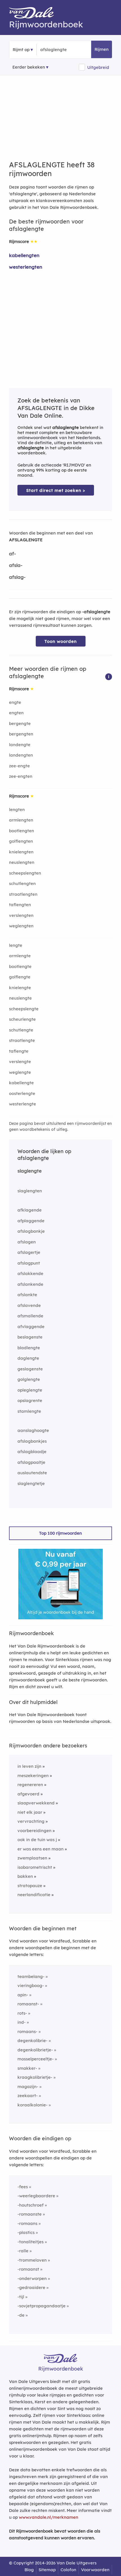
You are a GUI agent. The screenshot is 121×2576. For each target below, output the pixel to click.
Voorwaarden (95, 2570)
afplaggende (31, 1221)
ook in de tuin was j (37, 1840)
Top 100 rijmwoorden (60, 1533)
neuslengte (20, 998)
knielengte (20, 988)
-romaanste (30, 2214)
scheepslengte (24, 1009)
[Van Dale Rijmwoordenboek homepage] (34, 14)
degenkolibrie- (33, 2041)
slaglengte (30, 1171)
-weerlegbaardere (36, 2196)
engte (15, 702)
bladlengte (29, 1348)
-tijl (21, 2297)
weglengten (21, 926)
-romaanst (28, 2269)
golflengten (21, 841)
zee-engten (21, 776)
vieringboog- (31, 1985)
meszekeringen (33, 1776)
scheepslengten (25, 873)
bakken (25, 1876)
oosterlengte (22, 1093)
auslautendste (32, 1473)
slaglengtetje (31, 1483)
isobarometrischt (35, 1867)
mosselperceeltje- (36, 2059)
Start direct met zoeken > (56, 490)
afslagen (27, 1242)
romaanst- (28, 2004)
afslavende (29, 1305)
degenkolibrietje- (35, 2050)
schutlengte (21, 1030)
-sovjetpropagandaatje (42, 2306)
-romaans (27, 2223)
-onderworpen (32, 2278)
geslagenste (30, 1369)
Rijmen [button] (102, 49)
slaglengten (30, 1191)
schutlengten (22, 883)
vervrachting (31, 1821)
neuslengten (22, 862)
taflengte (19, 1051)
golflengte (20, 977)
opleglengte (30, 1390)
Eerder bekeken (29, 67)
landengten (21, 755)
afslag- (17, 577)
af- (13, 554)
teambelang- (31, 1976)
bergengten (21, 734)
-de (21, 2315)
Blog (29, 2570)
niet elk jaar (30, 1812)
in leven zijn (29, 1766)
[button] (109, 676)
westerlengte (23, 1104)
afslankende (30, 1284)
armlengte (20, 956)
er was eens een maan (41, 1849)
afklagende (30, 1210)
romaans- (27, 2031)
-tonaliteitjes (31, 2242)
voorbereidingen (34, 1831)
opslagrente (30, 1400)
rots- (22, 2013)
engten (16, 713)
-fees (23, 2187)
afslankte (27, 1295)
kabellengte (21, 1083)
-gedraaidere (31, 2287)
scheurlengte (22, 1019)
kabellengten (24, 255)
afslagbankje (31, 1231)
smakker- (27, 2068)
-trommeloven (32, 2260)
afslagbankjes (32, 1441)
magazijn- (28, 2087)
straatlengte (22, 1040)
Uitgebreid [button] (98, 67)
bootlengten (22, 831)
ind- (22, 2022)
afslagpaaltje (31, 1462)
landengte (20, 745)
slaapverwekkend (36, 1803)
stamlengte (29, 1411)
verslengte (20, 1062)
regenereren (30, 1785)
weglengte (20, 1072)
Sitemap (47, 2570)
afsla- (16, 565)
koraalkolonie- (33, 2105)
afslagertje (29, 1252)
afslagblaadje (32, 1452)
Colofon (68, 2570)
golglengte (29, 1379)
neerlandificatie (34, 1895)
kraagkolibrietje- (35, 2077)
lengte (16, 945)
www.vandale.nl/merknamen (49, 2517)
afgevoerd (28, 1794)
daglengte (28, 1358)
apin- (23, 1995)
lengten (17, 810)
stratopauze (30, 1886)
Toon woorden (61, 641)
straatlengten (23, 894)
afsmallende (30, 1316)
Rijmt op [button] (21, 50)
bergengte (20, 723)
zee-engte (19, 766)
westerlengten (26, 267)
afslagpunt (29, 1263)
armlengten (21, 820)
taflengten (20, 905)
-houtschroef (31, 2205)
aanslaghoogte (33, 1430)
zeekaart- (28, 2096)
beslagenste (30, 1337)
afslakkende (30, 1273)
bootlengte (20, 966)
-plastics (26, 2232)
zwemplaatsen (32, 1858)
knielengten (21, 852)
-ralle (23, 2251)
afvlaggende (31, 1327)
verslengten (21, 915)
